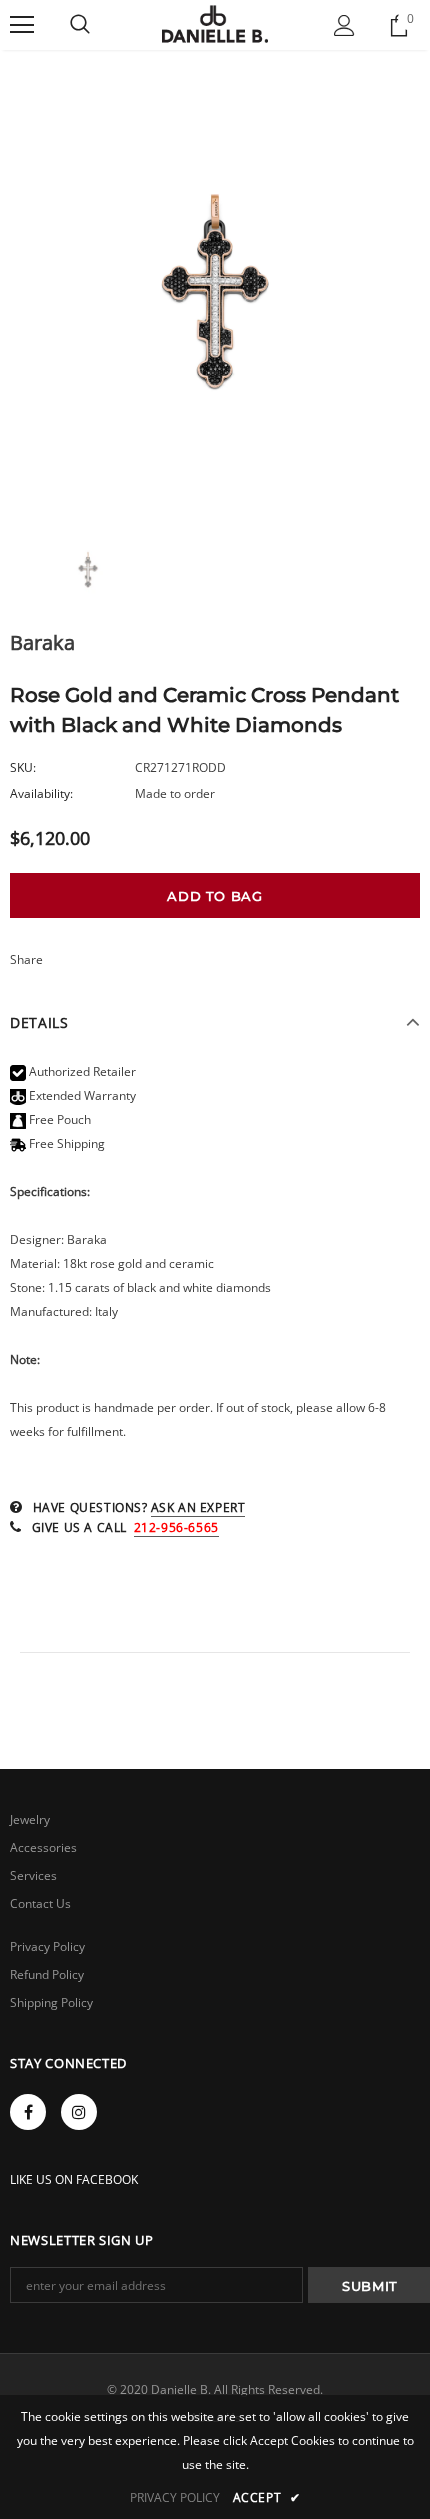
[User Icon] (344, 25)
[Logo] (215, 24)
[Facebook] (28, 2112)
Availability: (41, 793)
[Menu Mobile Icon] (22, 25)
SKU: (23, 767)
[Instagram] (79, 2112)
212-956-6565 (176, 1527)
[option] (215, 298)
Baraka (42, 642)
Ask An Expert (198, 1507)
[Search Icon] (80, 25)
